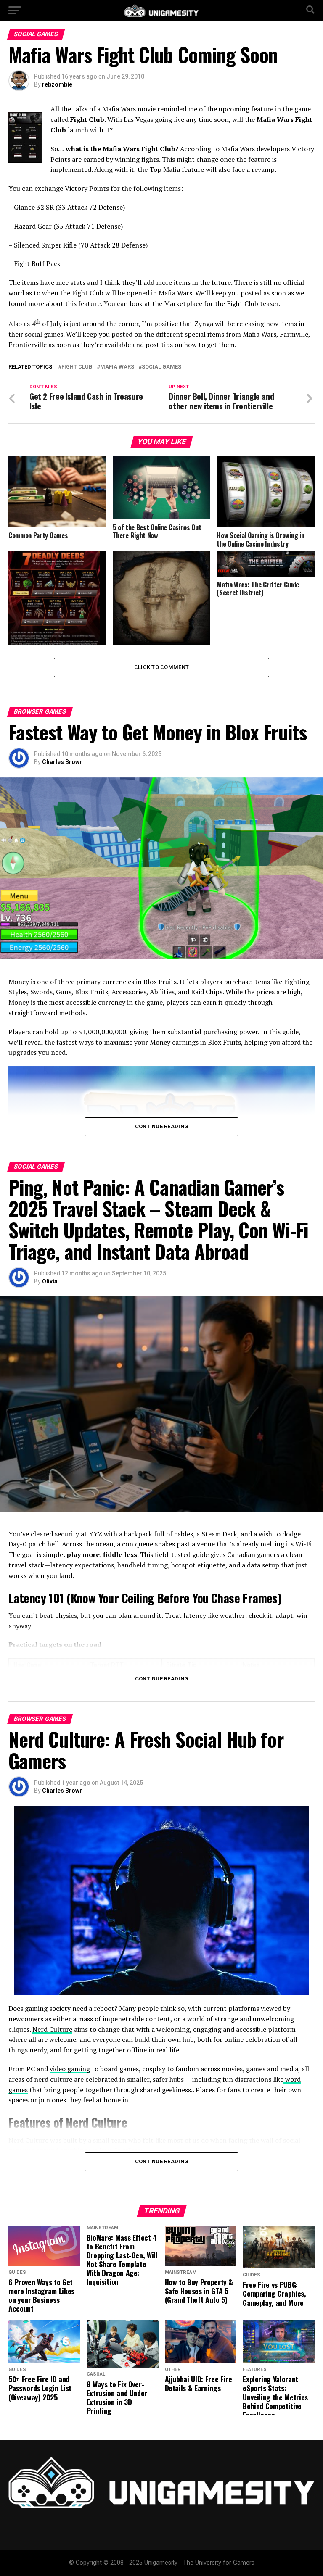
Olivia (50, 1281)
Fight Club (77, 367)
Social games (161, 367)
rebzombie (57, 84)
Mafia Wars (117, 367)
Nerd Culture (52, 2029)
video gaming (70, 2069)
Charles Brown (62, 762)
